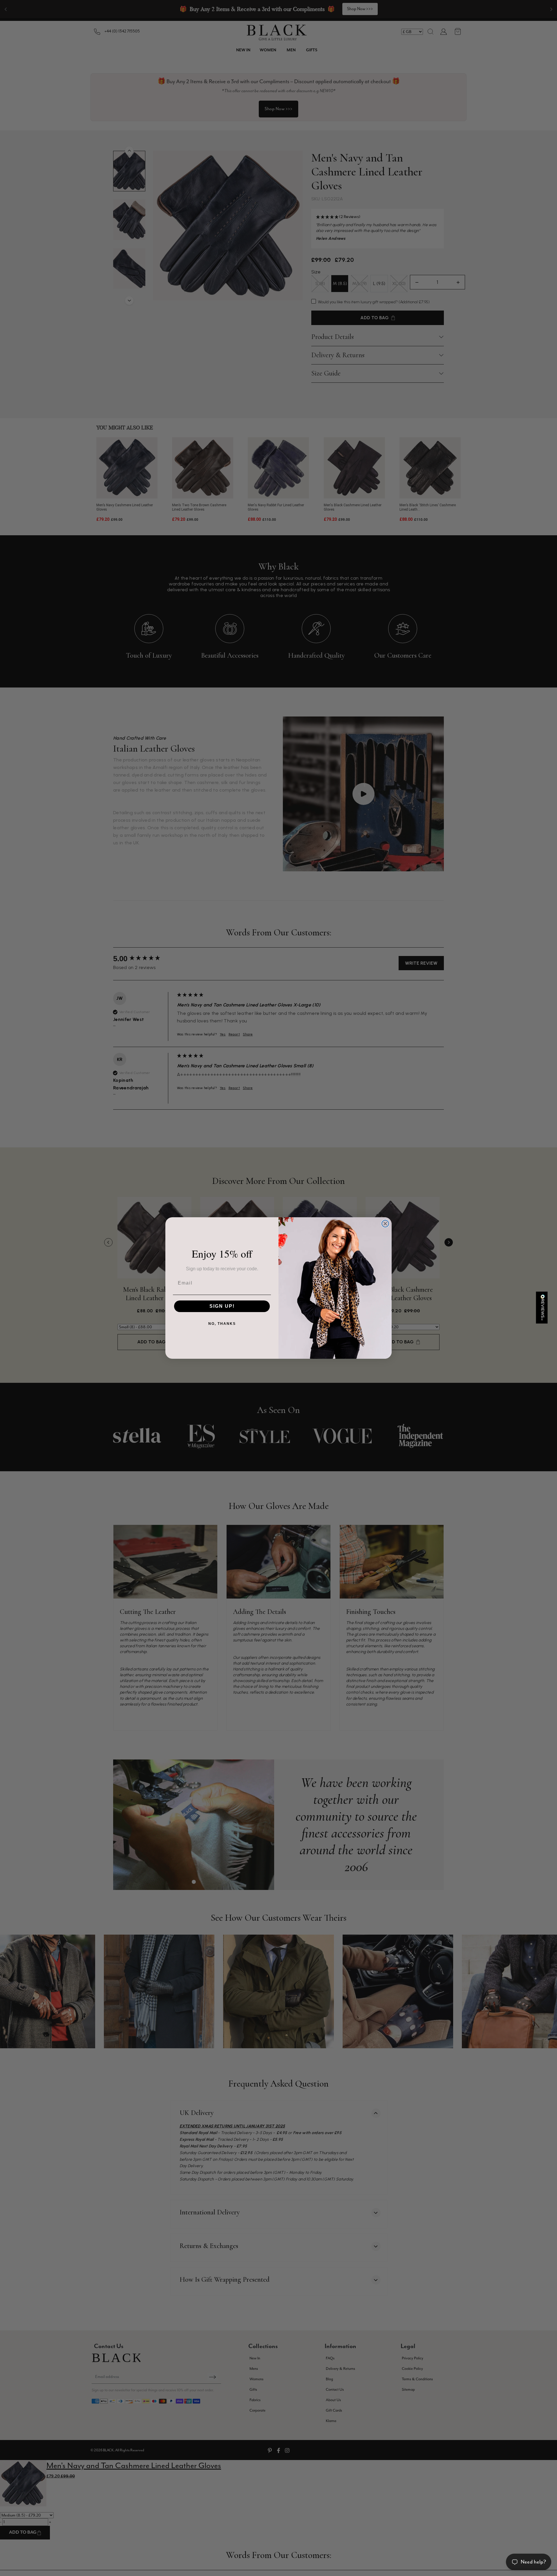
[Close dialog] (385, 1224)
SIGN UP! (222, 1306)
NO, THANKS (222, 1324)
